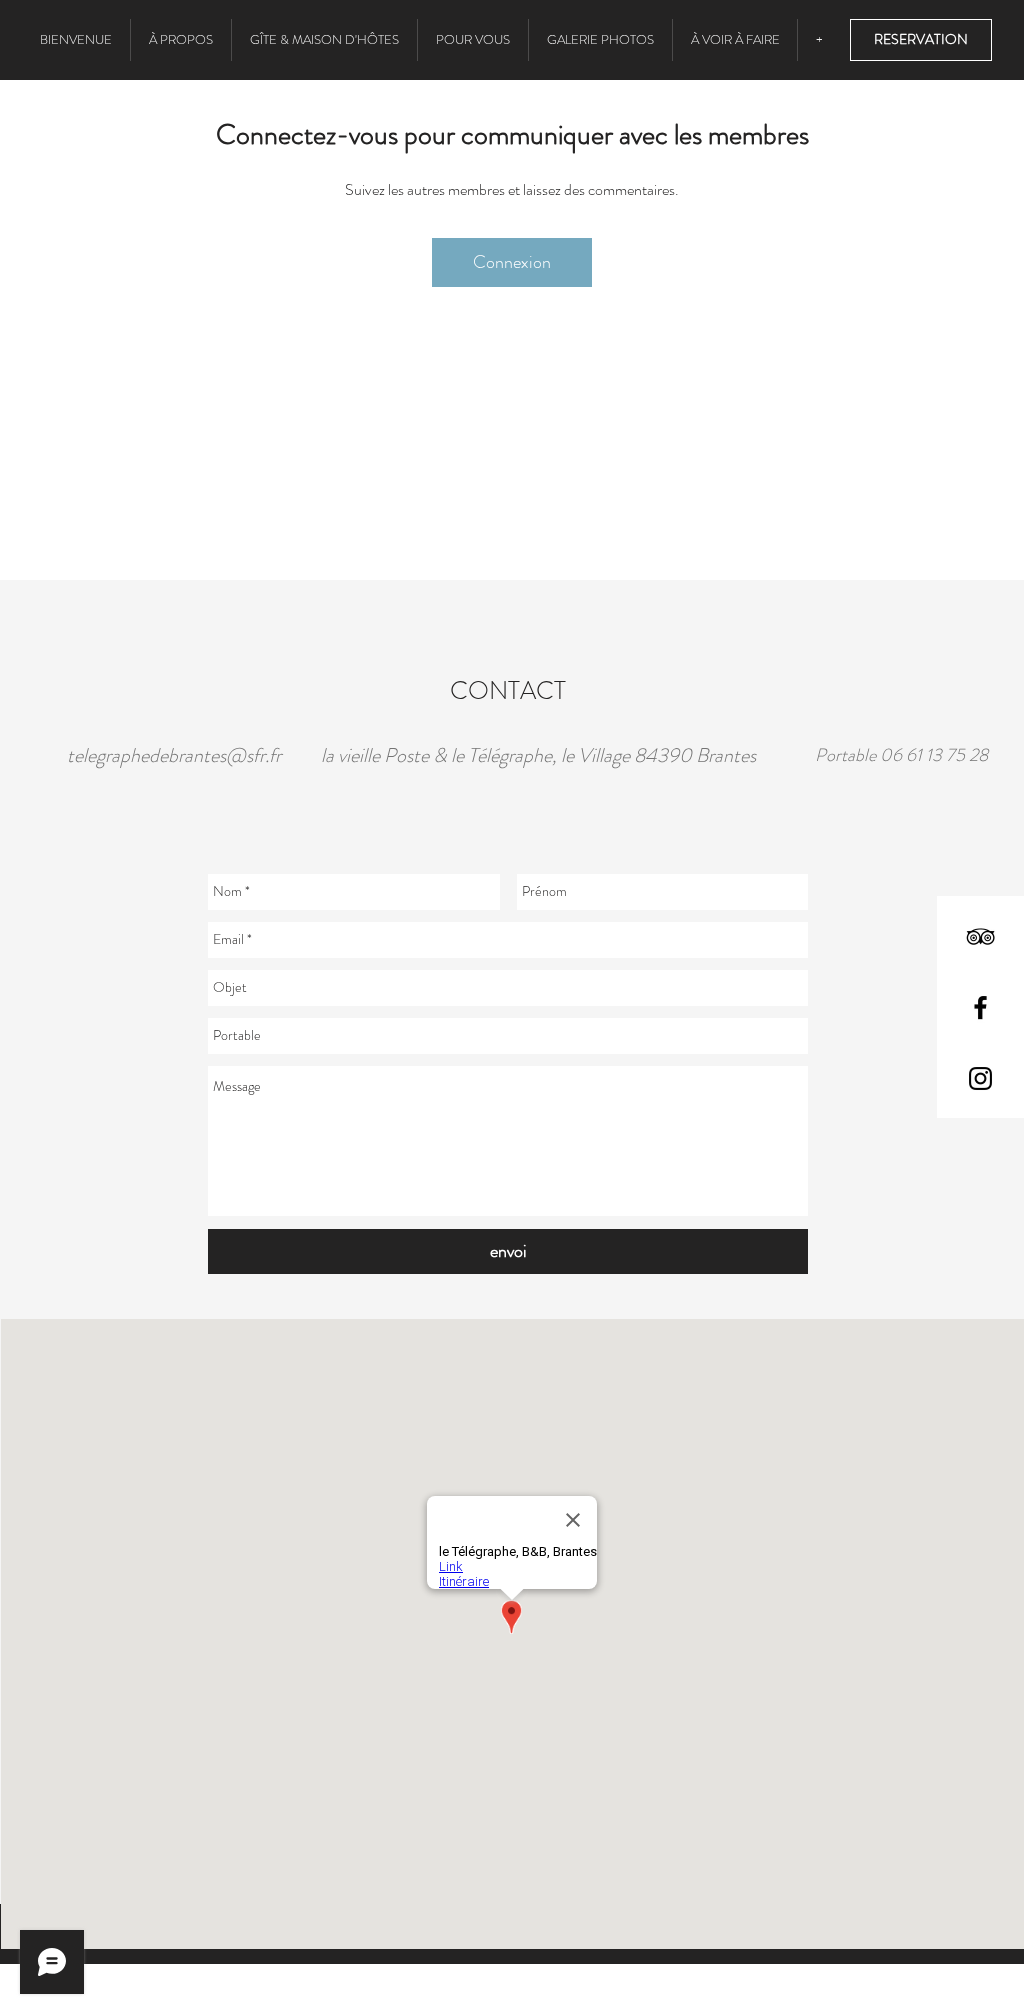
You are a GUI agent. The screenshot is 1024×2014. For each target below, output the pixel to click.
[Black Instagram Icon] (980, 1078)
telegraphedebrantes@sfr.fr (174, 755)
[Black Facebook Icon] (980, 1007)
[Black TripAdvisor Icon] (980, 936)
